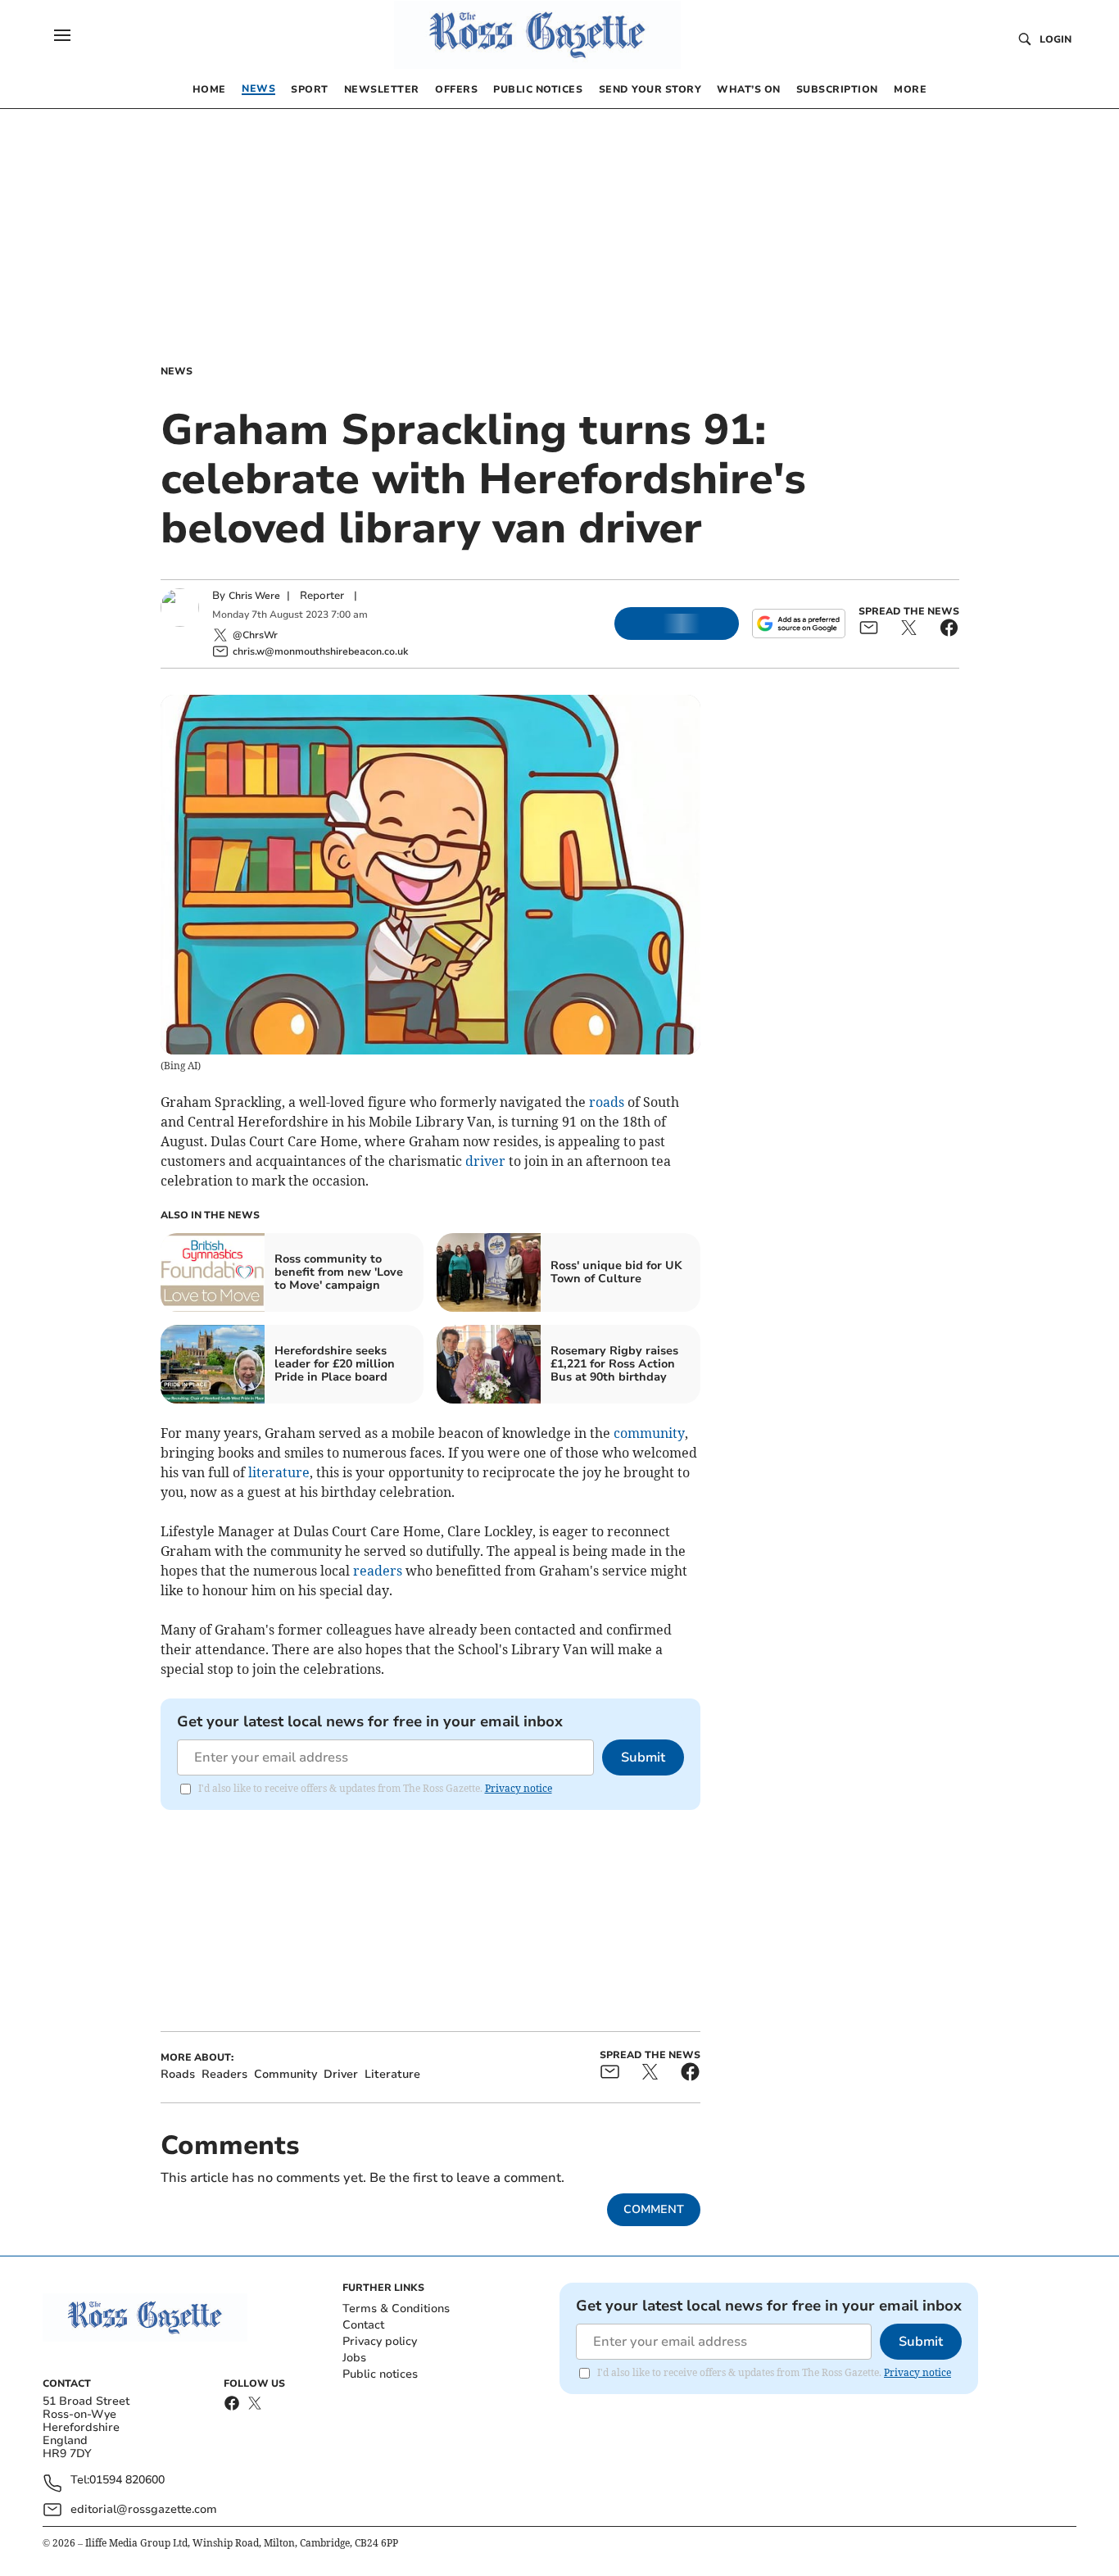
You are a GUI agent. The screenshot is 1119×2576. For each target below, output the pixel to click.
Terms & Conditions (396, 2308)
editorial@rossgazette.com (144, 2509)
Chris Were (254, 596)
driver (485, 1161)
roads (607, 1102)
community (649, 1433)
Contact (363, 2325)
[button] (62, 35)
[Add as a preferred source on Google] (799, 624)
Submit (643, 1757)
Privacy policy (380, 2341)
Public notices (380, 2374)
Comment (654, 2209)
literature (279, 1472)
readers (378, 1571)
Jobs (354, 2358)
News (177, 371)
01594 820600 (127, 2481)
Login (1056, 39)
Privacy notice (519, 1788)
